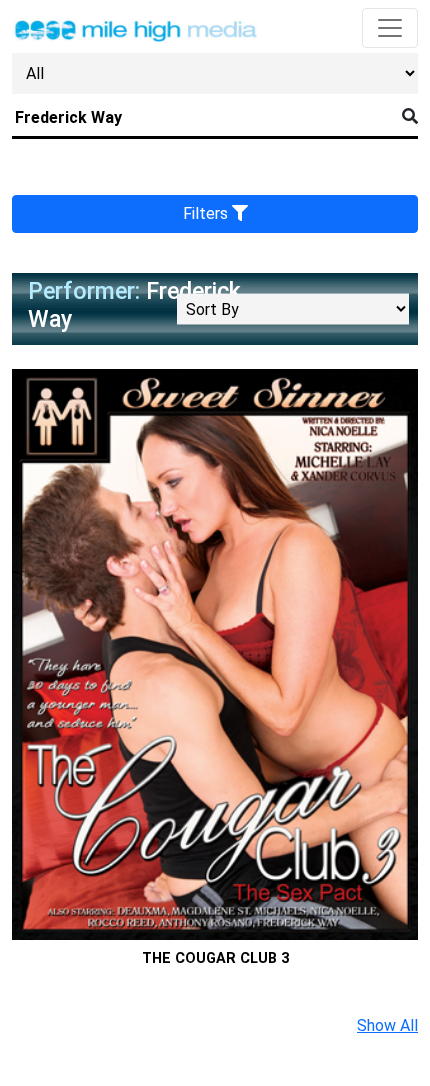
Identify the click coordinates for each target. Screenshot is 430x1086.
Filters (207, 213)
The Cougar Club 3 (215, 958)
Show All (387, 1025)
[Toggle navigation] (390, 28)
